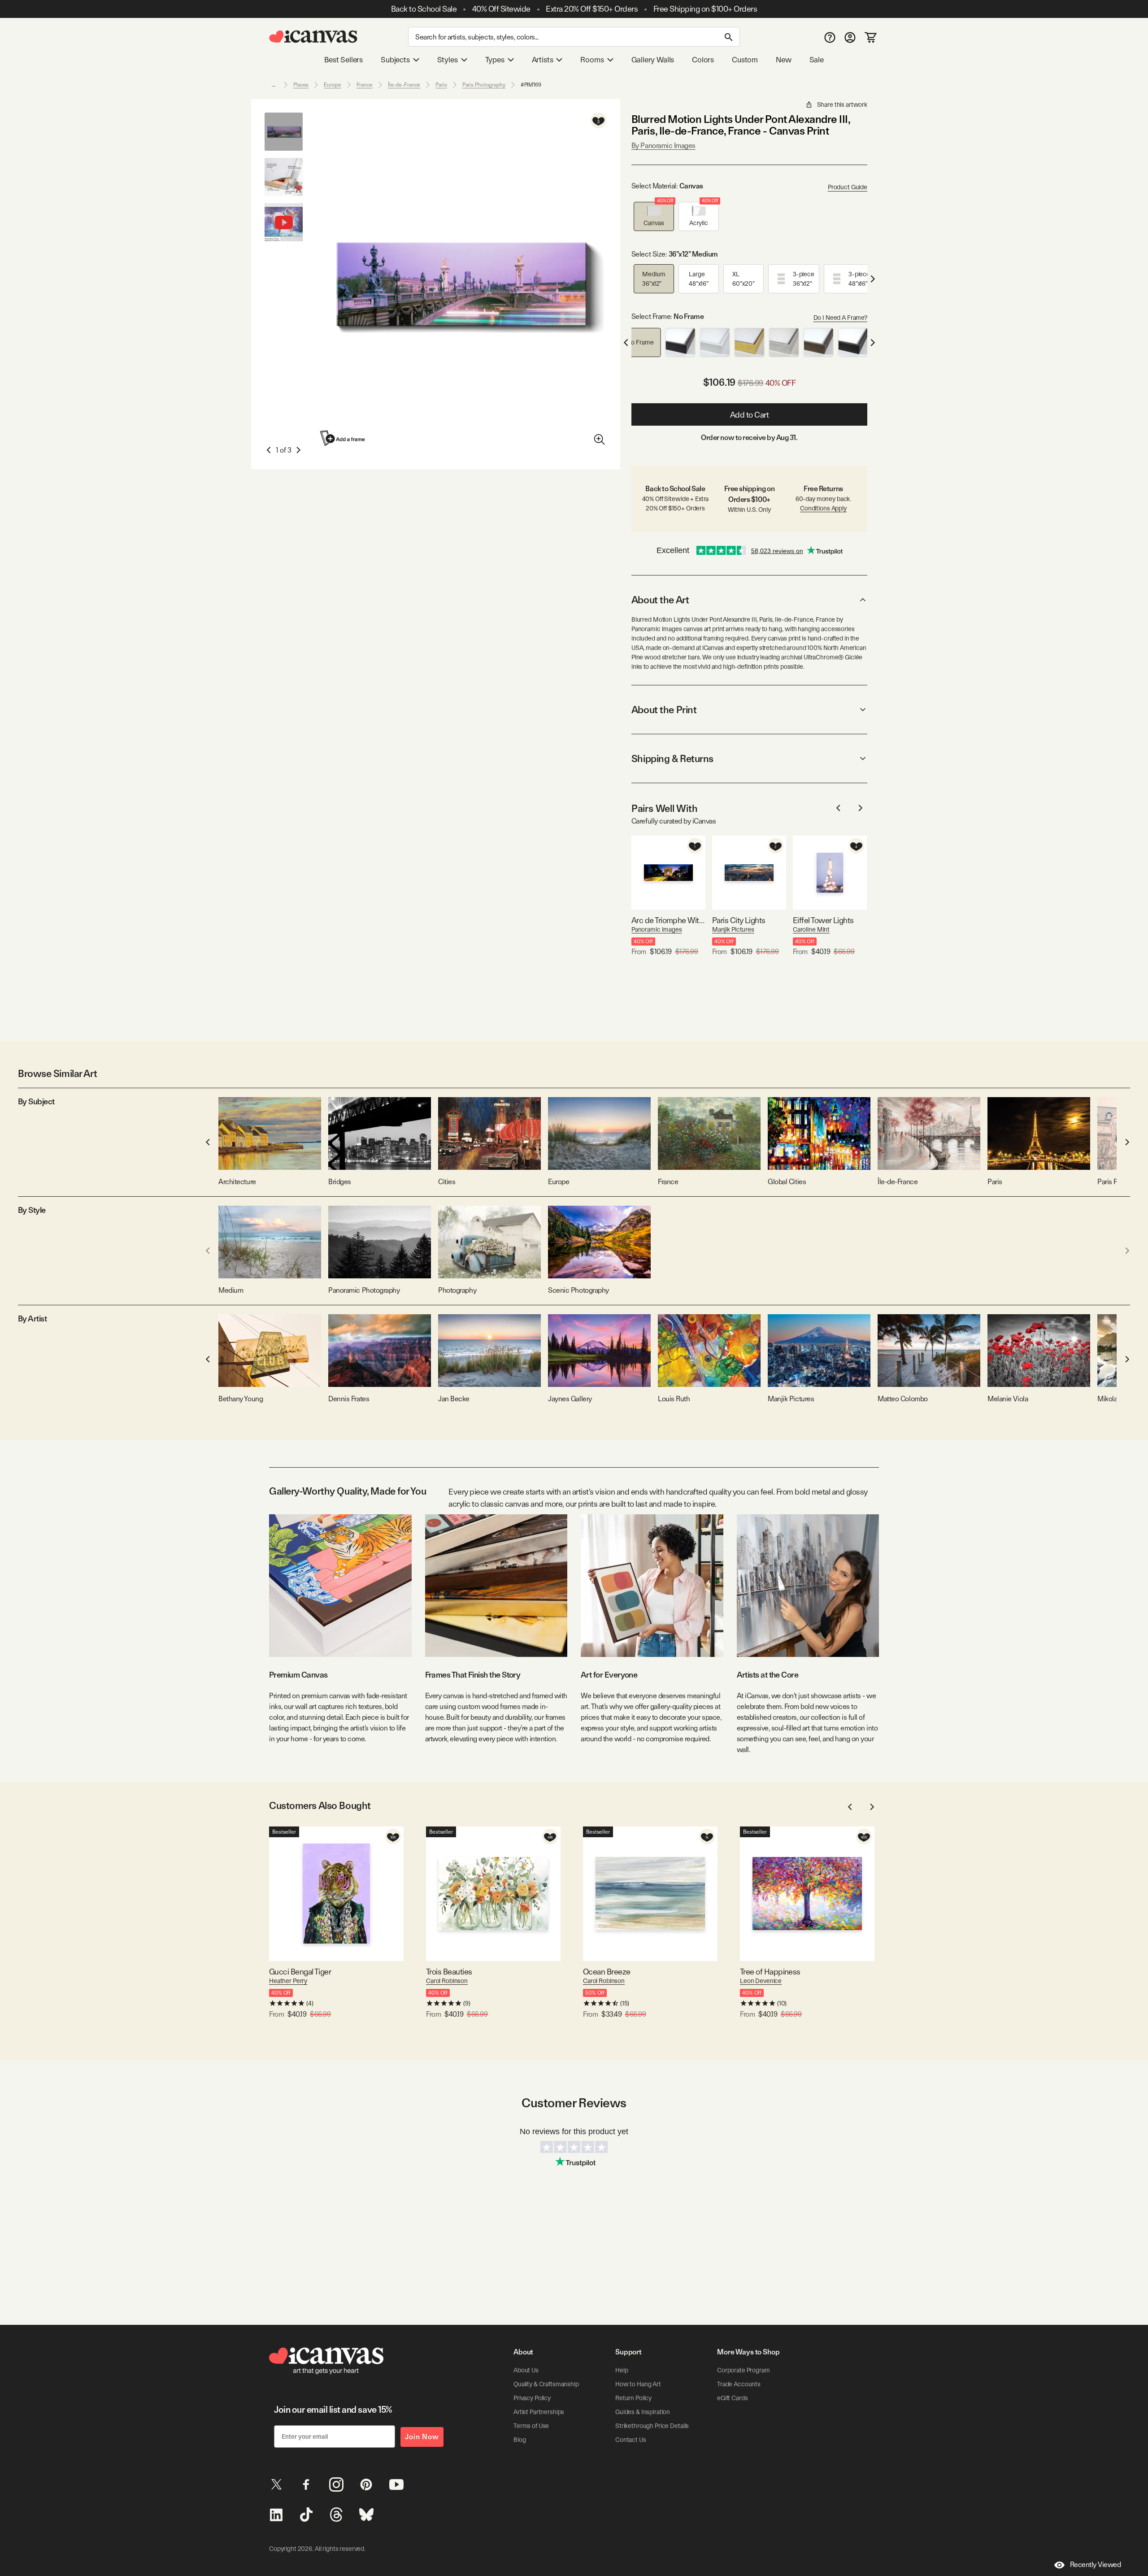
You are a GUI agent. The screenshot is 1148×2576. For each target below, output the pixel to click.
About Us (526, 2370)
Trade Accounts (739, 2384)
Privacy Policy (532, 2398)
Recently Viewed (1096, 2565)
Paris (441, 85)
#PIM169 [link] (531, 85)
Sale (817, 60)
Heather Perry (288, 1981)
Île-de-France (404, 85)
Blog (520, 2440)
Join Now (422, 2437)
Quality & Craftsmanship (546, 2384)
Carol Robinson (447, 1981)
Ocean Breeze (607, 1972)
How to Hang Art (638, 2384)
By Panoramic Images (663, 146)
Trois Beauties (449, 1972)
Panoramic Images (657, 929)
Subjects (395, 60)
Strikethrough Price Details (652, 2426)
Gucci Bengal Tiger (300, 1972)
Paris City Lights (739, 920)
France (365, 85)
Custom (745, 60)
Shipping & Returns (672, 758)
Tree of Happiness (770, 1972)
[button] (654, 216)
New (783, 60)
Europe (332, 85)
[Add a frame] (343, 438)
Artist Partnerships (539, 2412)
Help (622, 2370)
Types (495, 60)
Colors (703, 60)
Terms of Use (531, 2426)
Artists (543, 60)
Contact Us (631, 2440)
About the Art (660, 600)
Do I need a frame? (840, 318)
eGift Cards (732, 2398)
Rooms (592, 60)
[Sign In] (850, 37)
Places (301, 85)
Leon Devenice (761, 1981)
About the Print (664, 710)
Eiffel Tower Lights (823, 920)
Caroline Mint (811, 929)
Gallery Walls (653, 60)
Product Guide (848, 187)
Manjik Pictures (733, 929)
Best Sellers (344, 60)
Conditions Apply (823, 508)
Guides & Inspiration (643, 2412)
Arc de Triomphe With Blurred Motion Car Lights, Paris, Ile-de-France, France (668, 920)
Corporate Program (744, 2370)
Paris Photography (484, 85)
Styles (448, 60)
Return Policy (633, 2398)
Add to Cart (750, 415)
